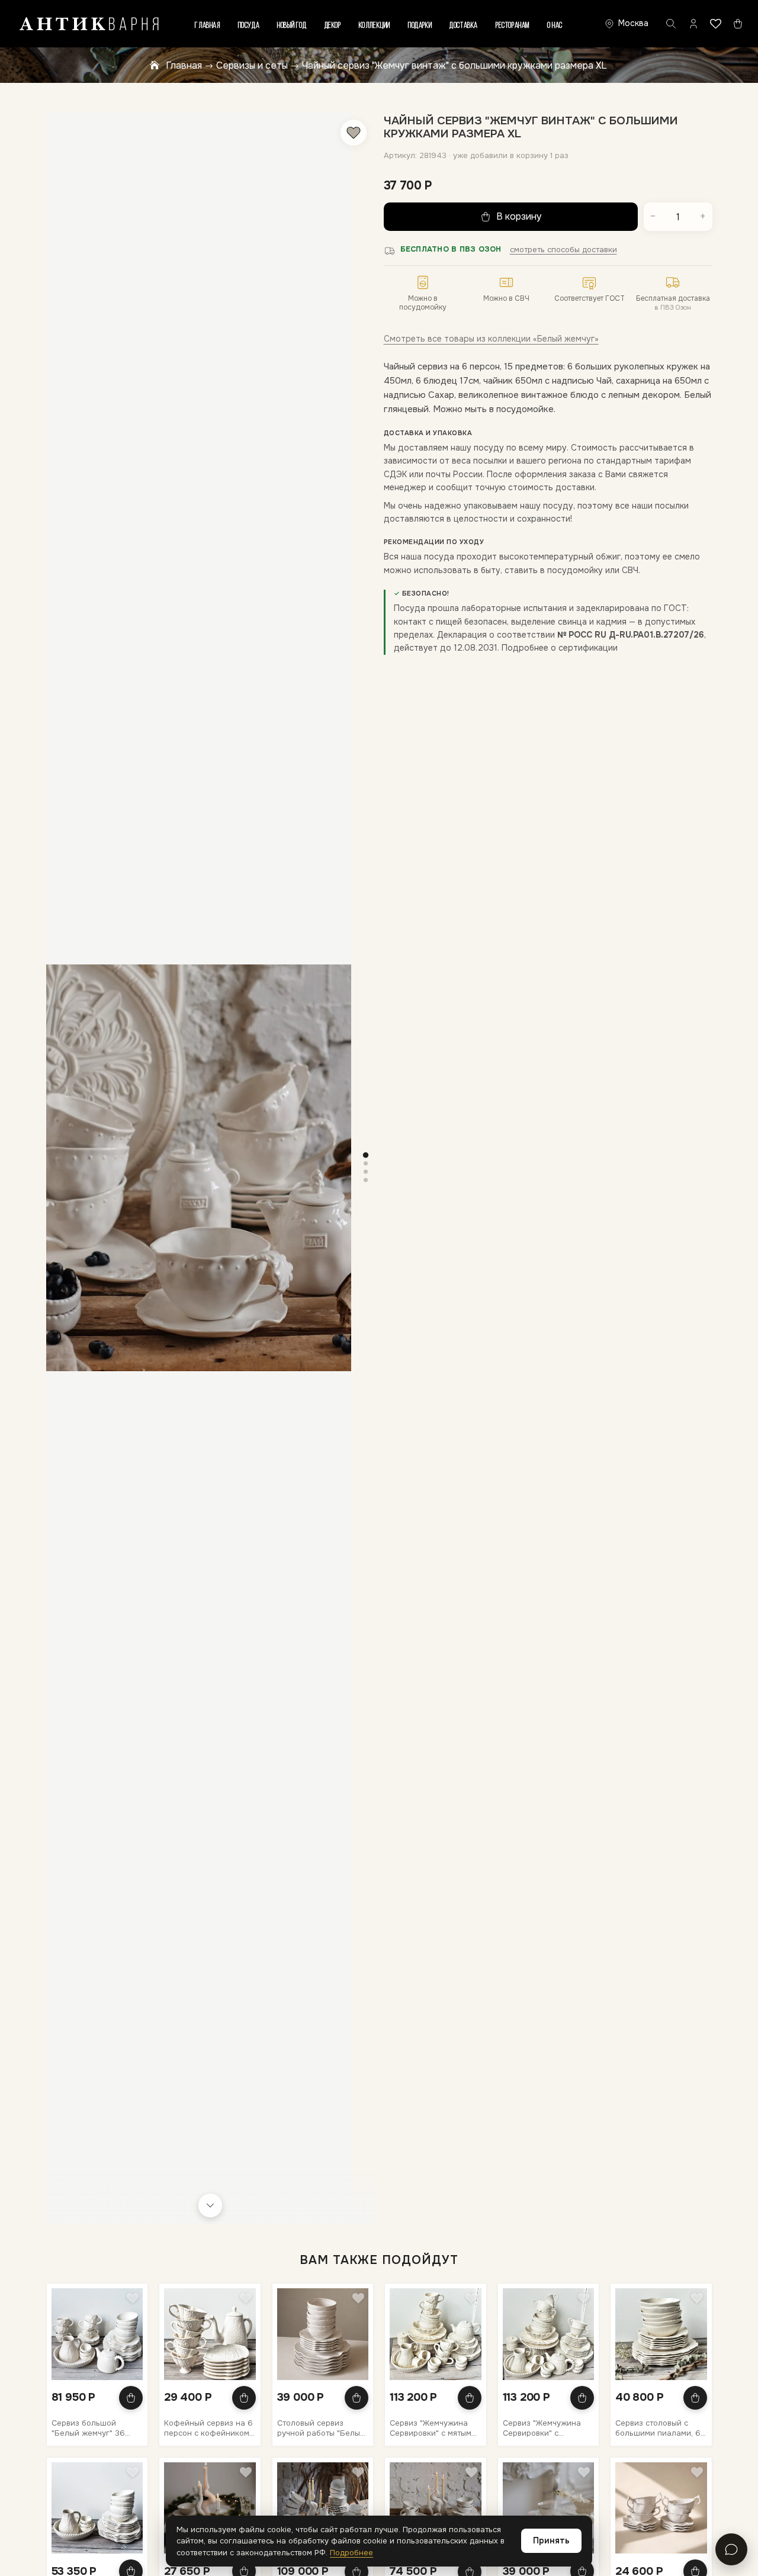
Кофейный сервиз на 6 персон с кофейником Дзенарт (208, 2428)
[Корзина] (738, 24)
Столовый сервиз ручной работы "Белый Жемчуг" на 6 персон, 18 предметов (321, 2428)
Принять (551, 2540)
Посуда (249, 26)
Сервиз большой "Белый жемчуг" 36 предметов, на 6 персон (88, 2428)
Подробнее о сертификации (560, 648)
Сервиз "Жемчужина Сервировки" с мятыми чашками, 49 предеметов (433, 2428)
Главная (207, 26)
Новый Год (292, 26)
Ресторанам (513, 26)
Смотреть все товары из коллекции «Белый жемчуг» (491, 339)
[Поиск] (671, 24)
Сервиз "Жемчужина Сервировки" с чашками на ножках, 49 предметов (542, 2428)
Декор (333, 26)
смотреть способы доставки (563, 250)
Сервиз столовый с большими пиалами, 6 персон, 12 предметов (658, 2428)
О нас (555, 26)
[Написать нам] (731, 2549)
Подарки (420, 26)
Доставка (464, 26)
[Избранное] (716, 24)
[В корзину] (131, 2398)
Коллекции (375, 26)
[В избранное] (354, 133)
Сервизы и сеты (252, 65)
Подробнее (351, 2553)
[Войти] (693, 24)
